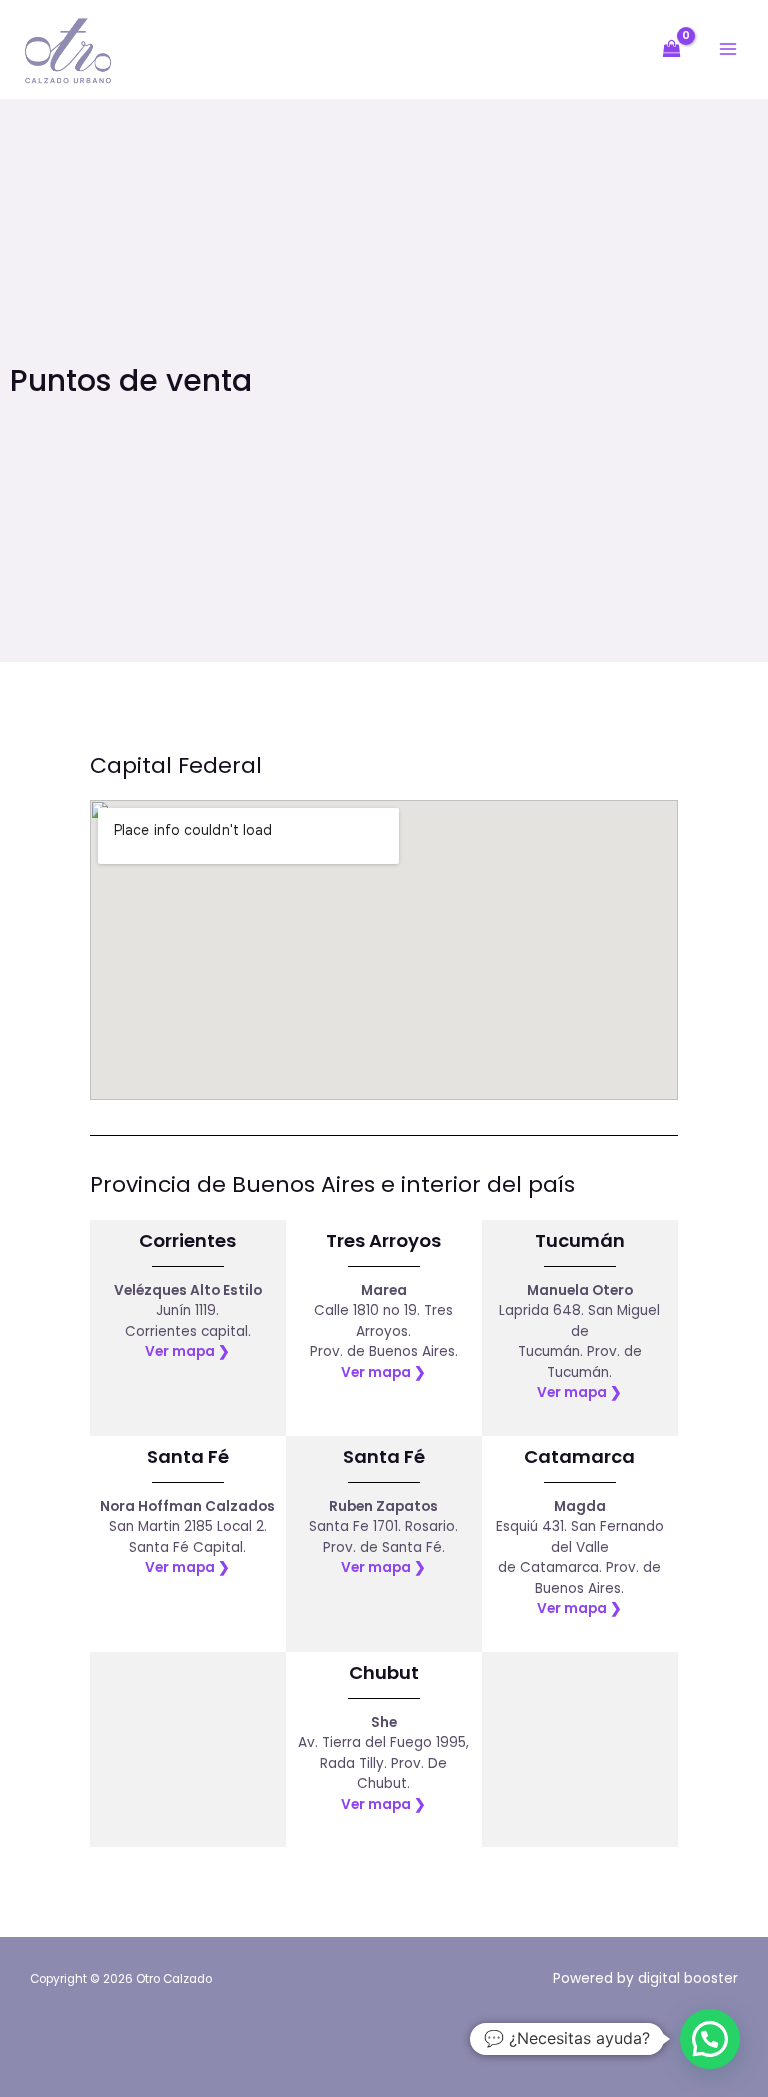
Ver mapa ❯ (187, 1351)
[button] (710, 2039)
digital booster (688, 1978)
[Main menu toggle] (728, 49)
